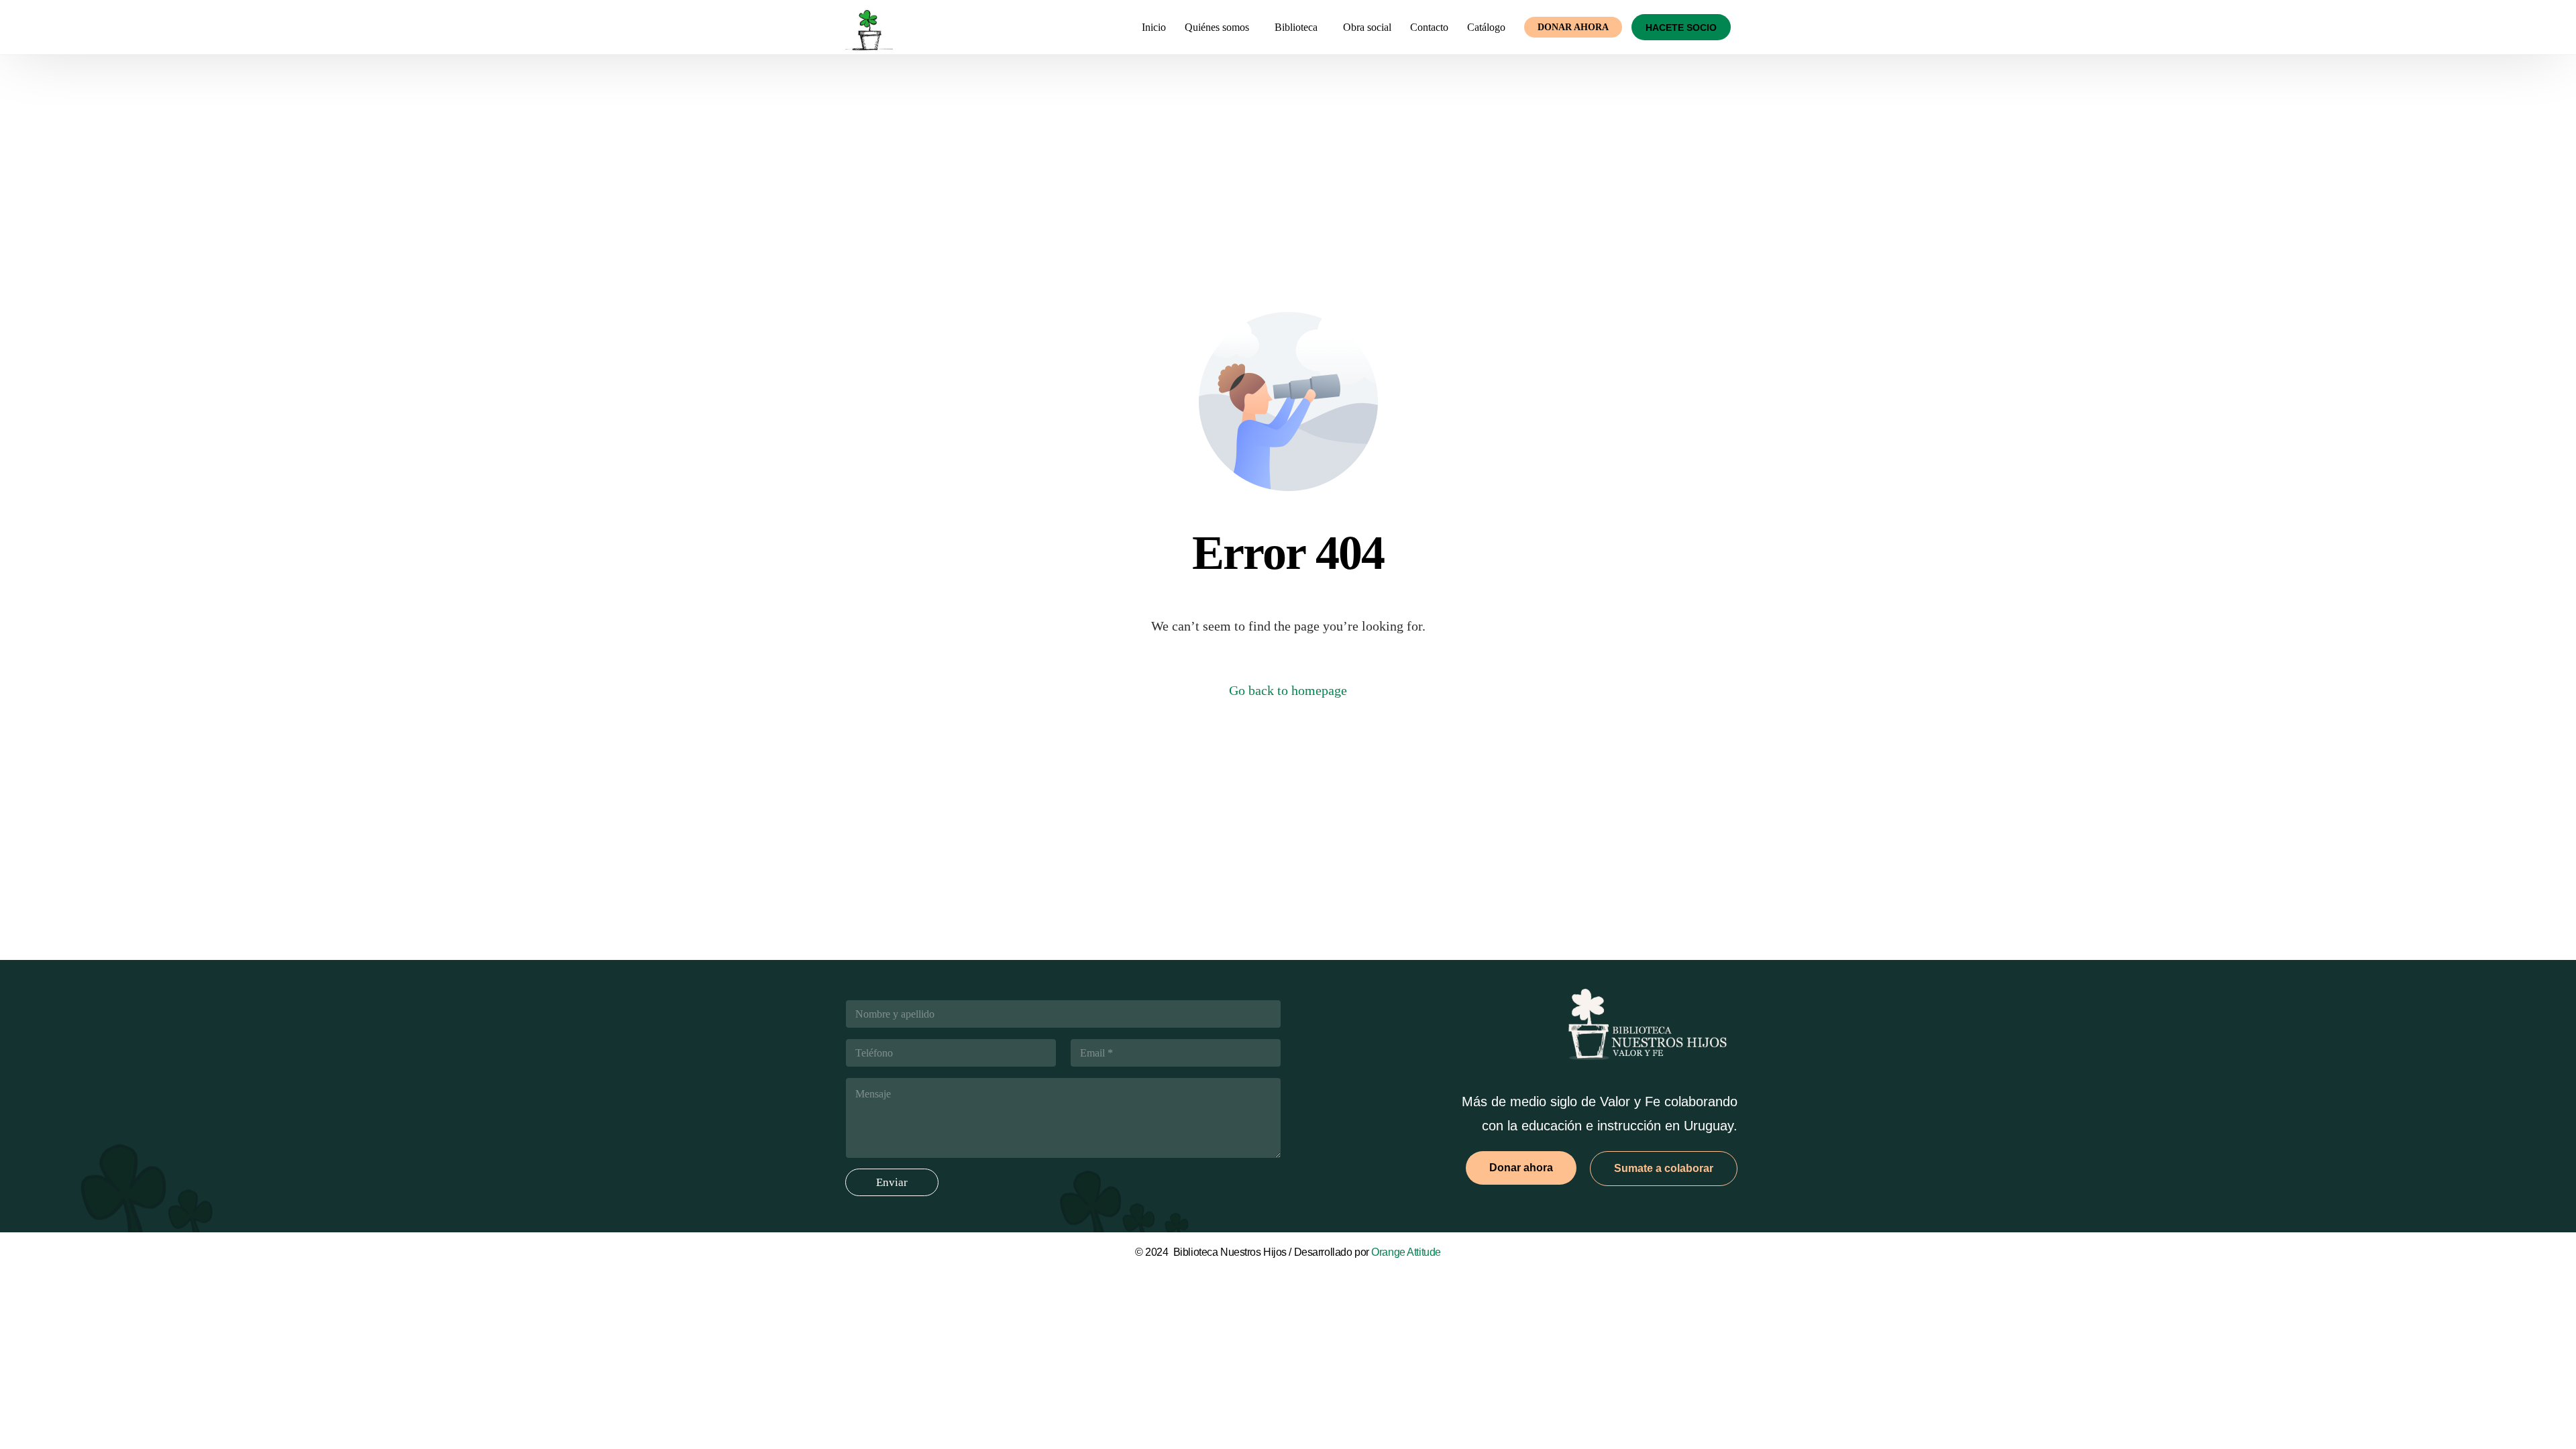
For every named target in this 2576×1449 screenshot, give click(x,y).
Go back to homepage (1288, 690)
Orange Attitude (1406, 1252)
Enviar (892, 1182)
